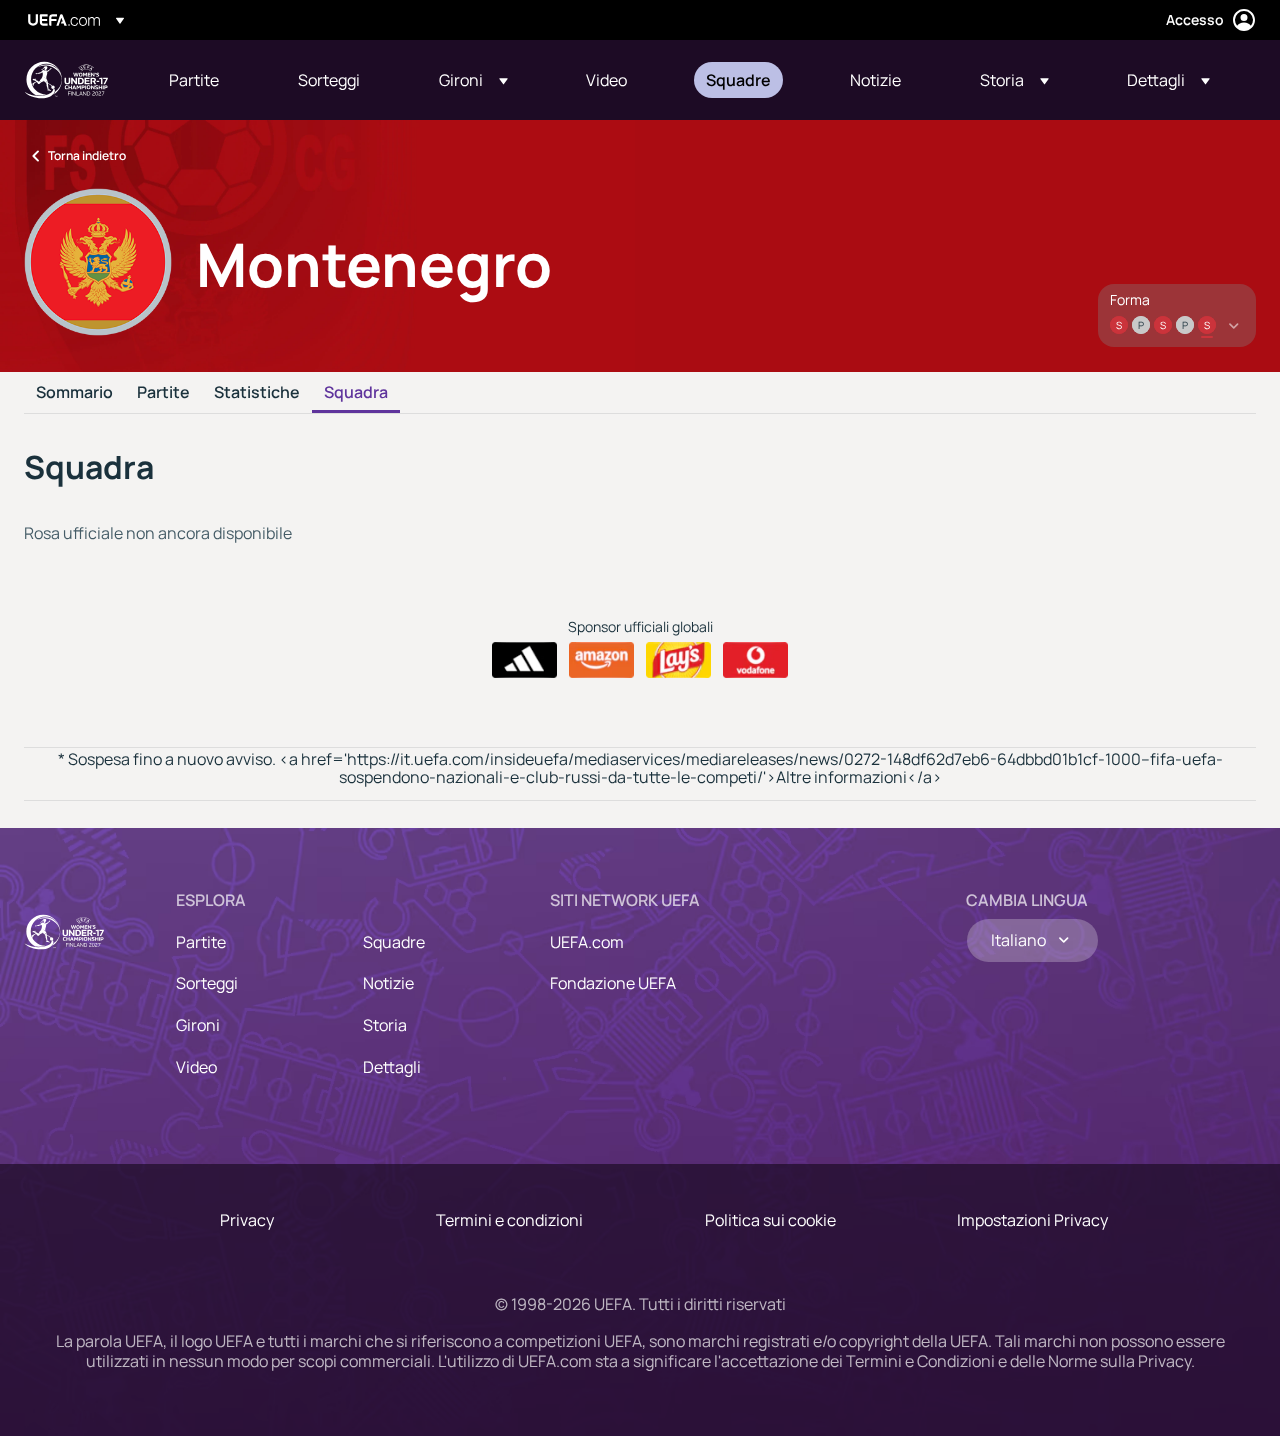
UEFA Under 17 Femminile (66, 80)
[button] (473, 80)
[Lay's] (678, 660)
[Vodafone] (755, 660)
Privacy (247, 1220)
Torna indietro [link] (87, 155)
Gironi (198, 1025)
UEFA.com (587, 942)
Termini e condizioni (509, 1220)
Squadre (394, 942)
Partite (163, 393)
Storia (385, 1025)
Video (196, 1067)
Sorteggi (207, 983)
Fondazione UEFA (613, 983)
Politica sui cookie (770, 1220)
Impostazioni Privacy (1032, 1220)
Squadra (356, 393)
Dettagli (392, 1067)
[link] (194, 80)
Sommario (74, 393)
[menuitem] (208, 80)
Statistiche (257, 393)
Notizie (388, 983)
